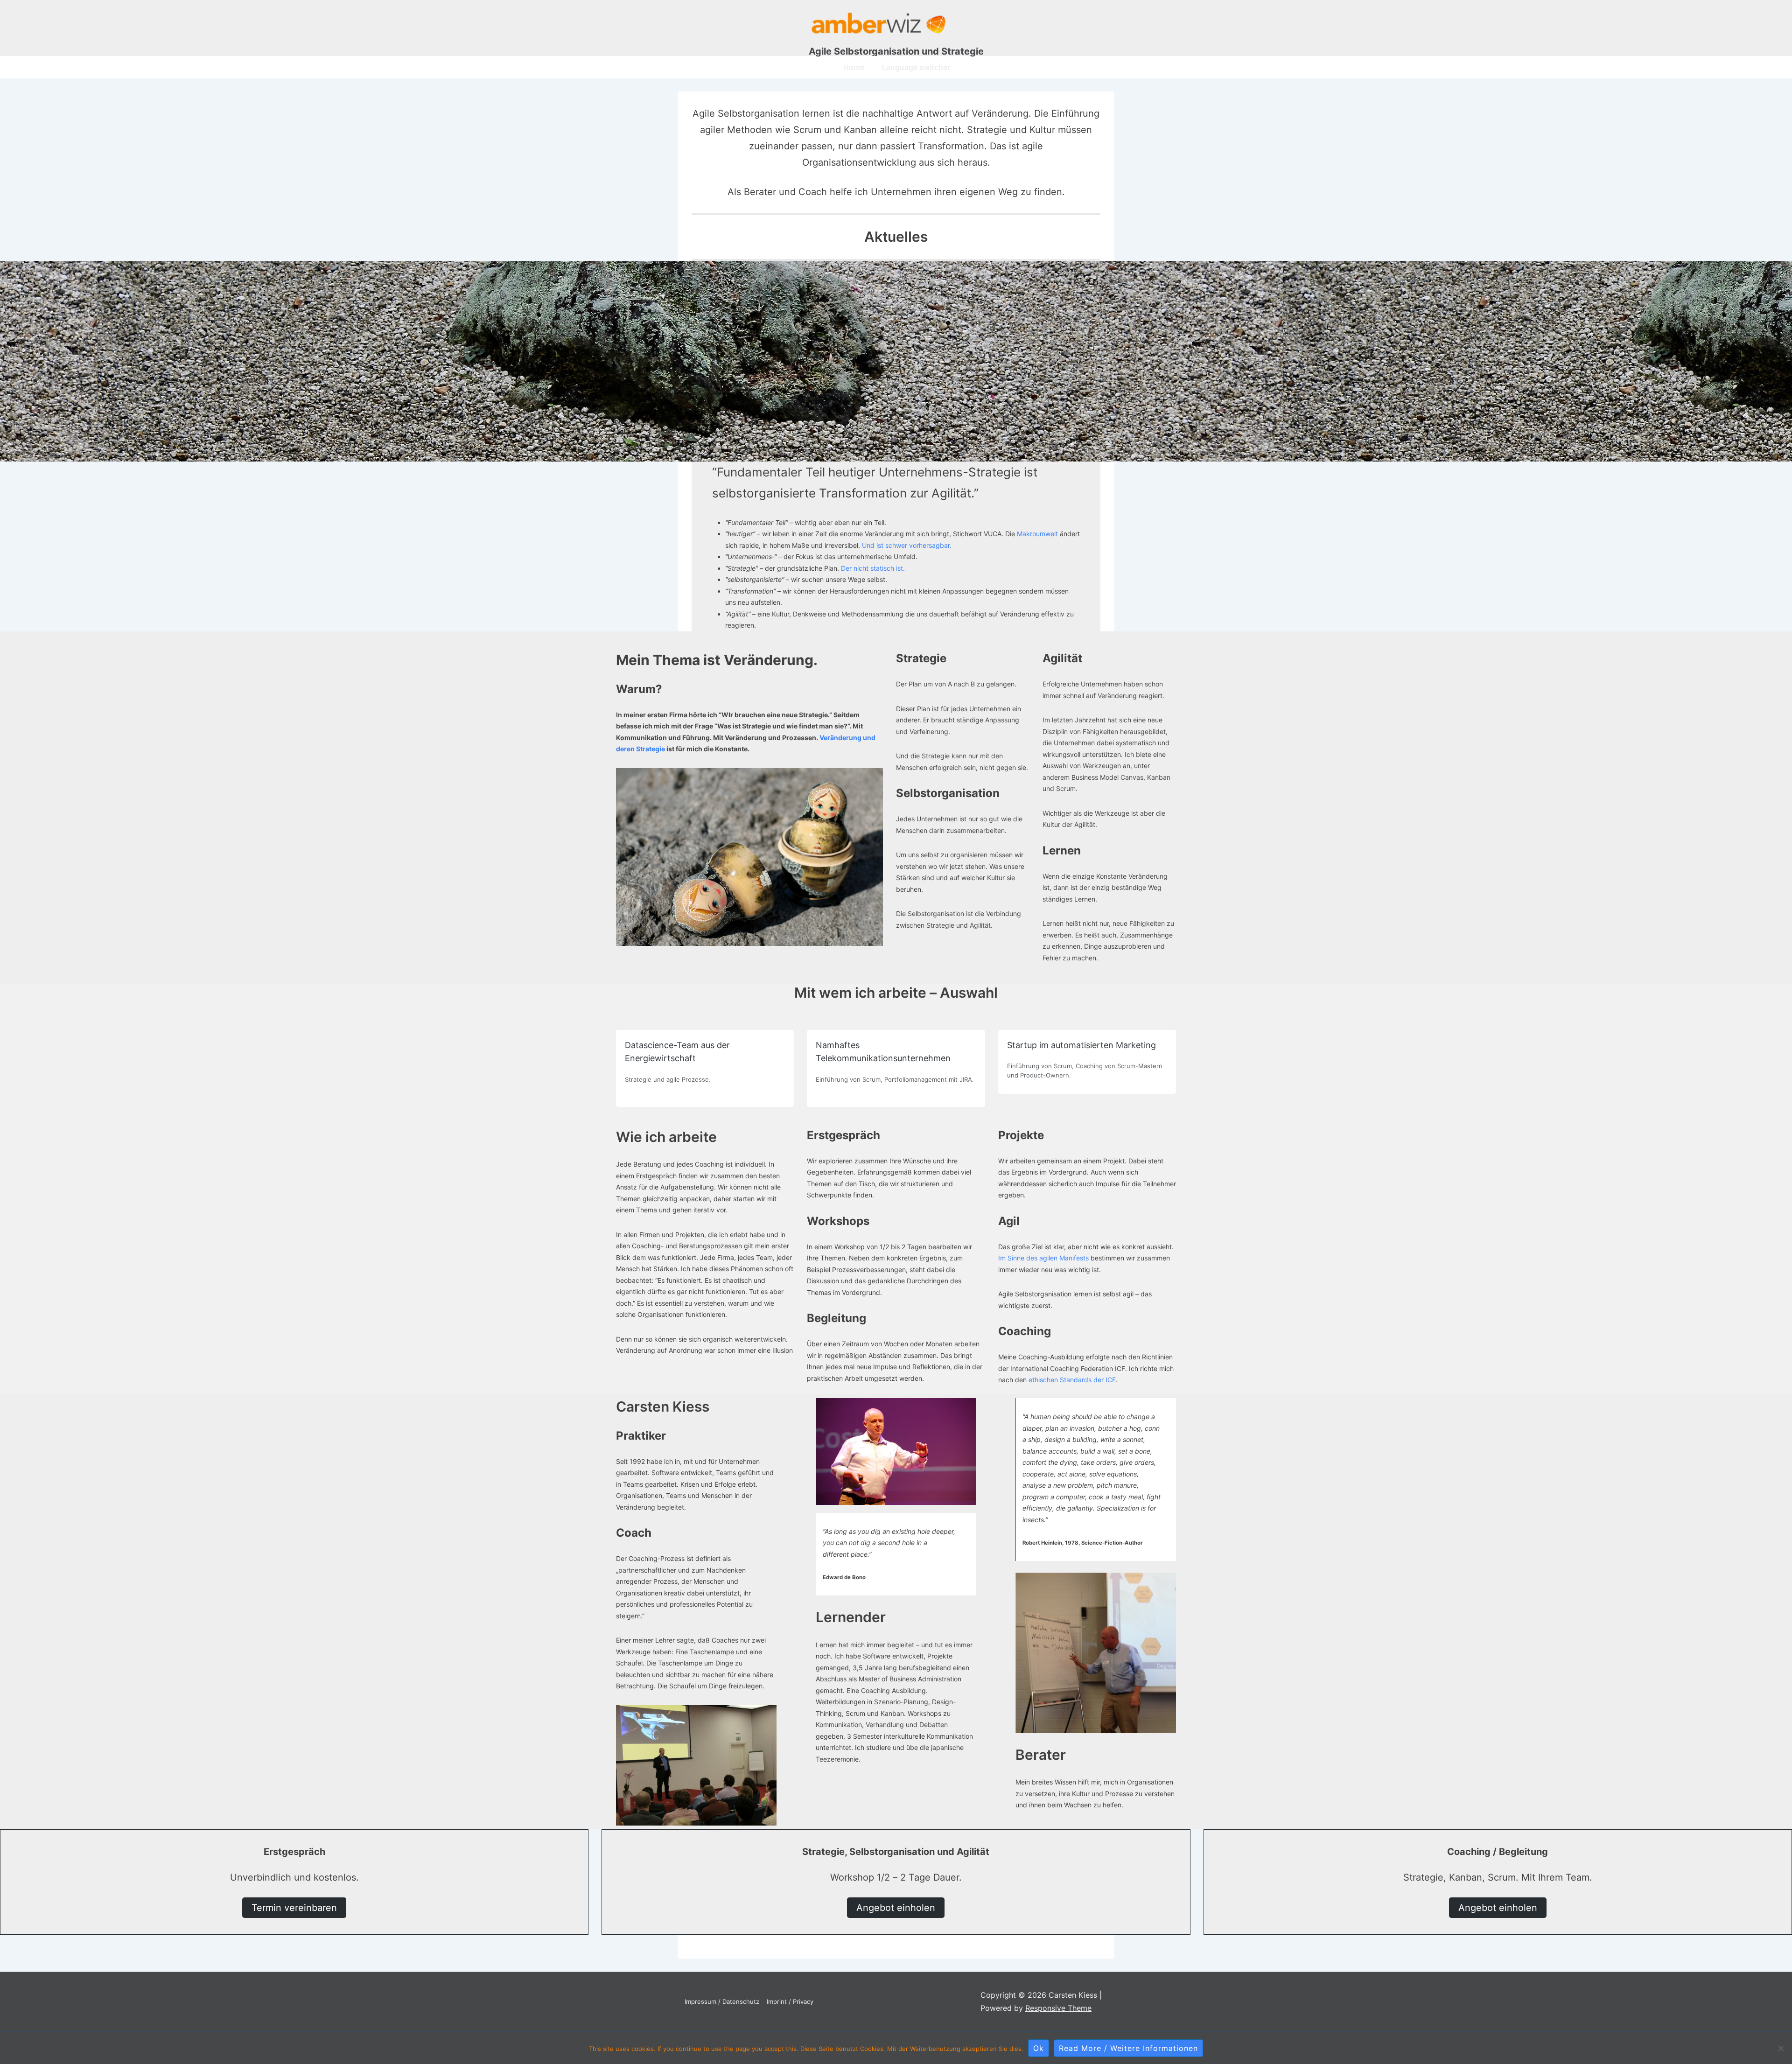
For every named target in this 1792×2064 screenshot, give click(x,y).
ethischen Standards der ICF (1072, 1380)
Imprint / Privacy (790, 2001)
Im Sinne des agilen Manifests (1044, 1258)
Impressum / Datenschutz (722, 2001)
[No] (1780, 2048)
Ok (1039, 2048)
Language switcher (916, 67)
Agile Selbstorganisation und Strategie (896, 51)
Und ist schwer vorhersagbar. (907, 545)
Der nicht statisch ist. (873, 568)
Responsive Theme (1058, 2008)
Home (854, 67)
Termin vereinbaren (294, 1908)
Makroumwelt (1037, 534)
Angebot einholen (896, 1908)
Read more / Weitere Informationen (1128, 2048)
